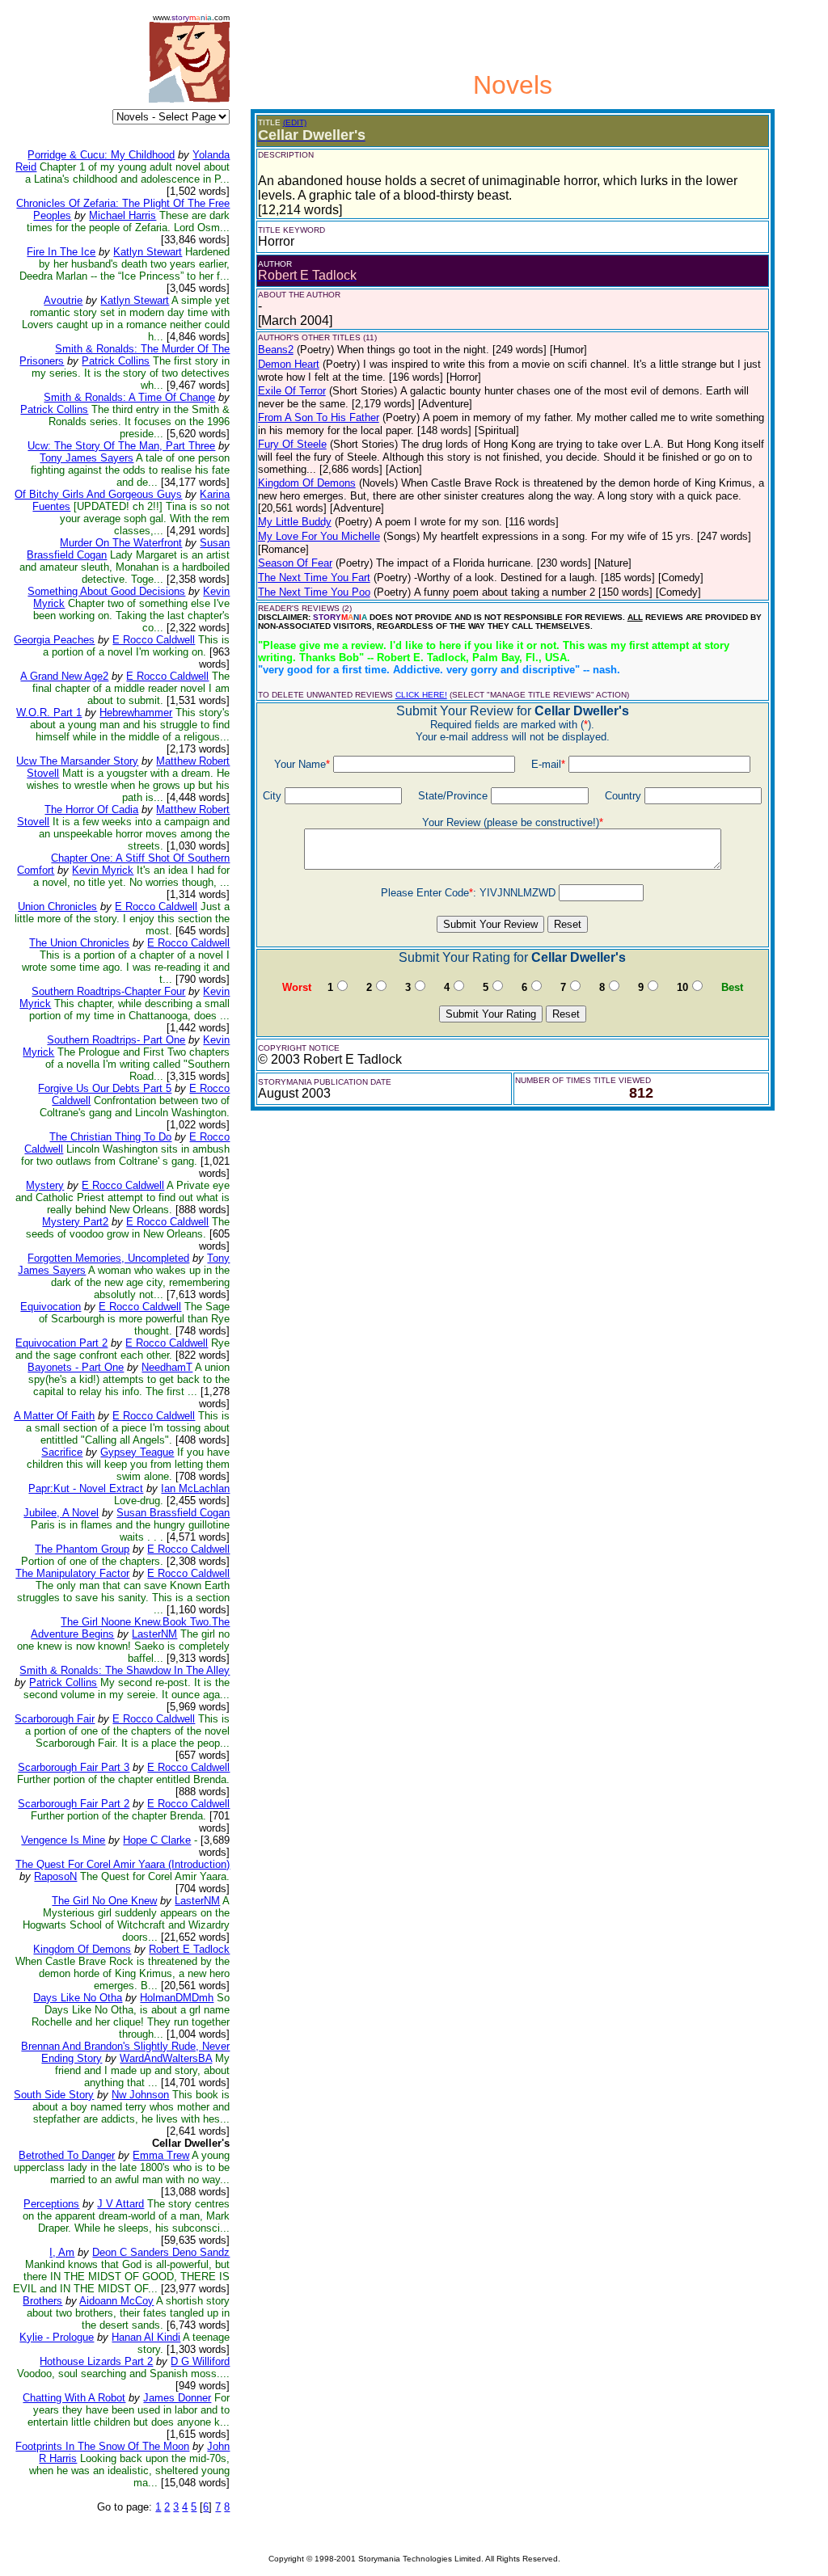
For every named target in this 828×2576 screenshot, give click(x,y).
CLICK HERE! (421, 695)
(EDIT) (295, 122)
